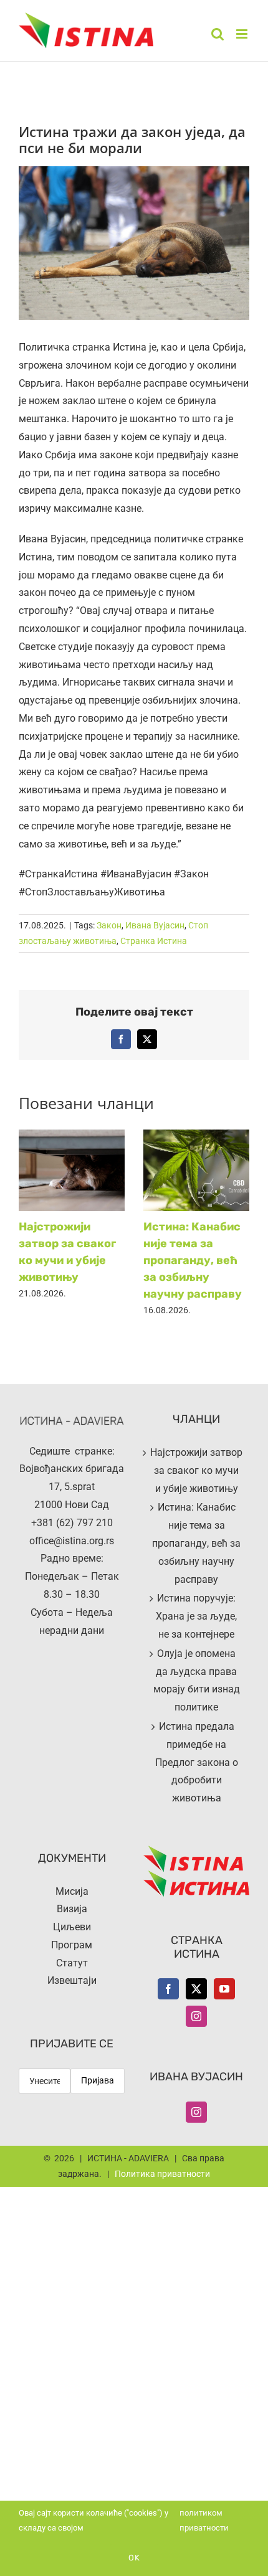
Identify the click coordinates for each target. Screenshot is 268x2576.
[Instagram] (196, 2016)
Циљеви (72, 1927)
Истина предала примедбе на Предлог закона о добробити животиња (197, 1762)
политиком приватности (204, 2520)
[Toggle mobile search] (218, 34)
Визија (72, 1909)
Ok (134, 2558)
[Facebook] (168, 1989)
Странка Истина (154, 941)
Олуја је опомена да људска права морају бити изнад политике (197, 1680)
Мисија (72, 1891)
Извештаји (72, 1980)
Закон (109, 925)
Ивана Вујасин (155, 925)
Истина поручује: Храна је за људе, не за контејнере (196, 1616)
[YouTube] (224, 1989)
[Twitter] (196, 1989)
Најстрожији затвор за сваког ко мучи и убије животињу (196, 1470)
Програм (72, 1945)
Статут (72, 1963)
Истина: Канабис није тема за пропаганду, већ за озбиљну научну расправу (193, 1260)
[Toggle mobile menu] (243, 34)
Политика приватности (162, 2174)
